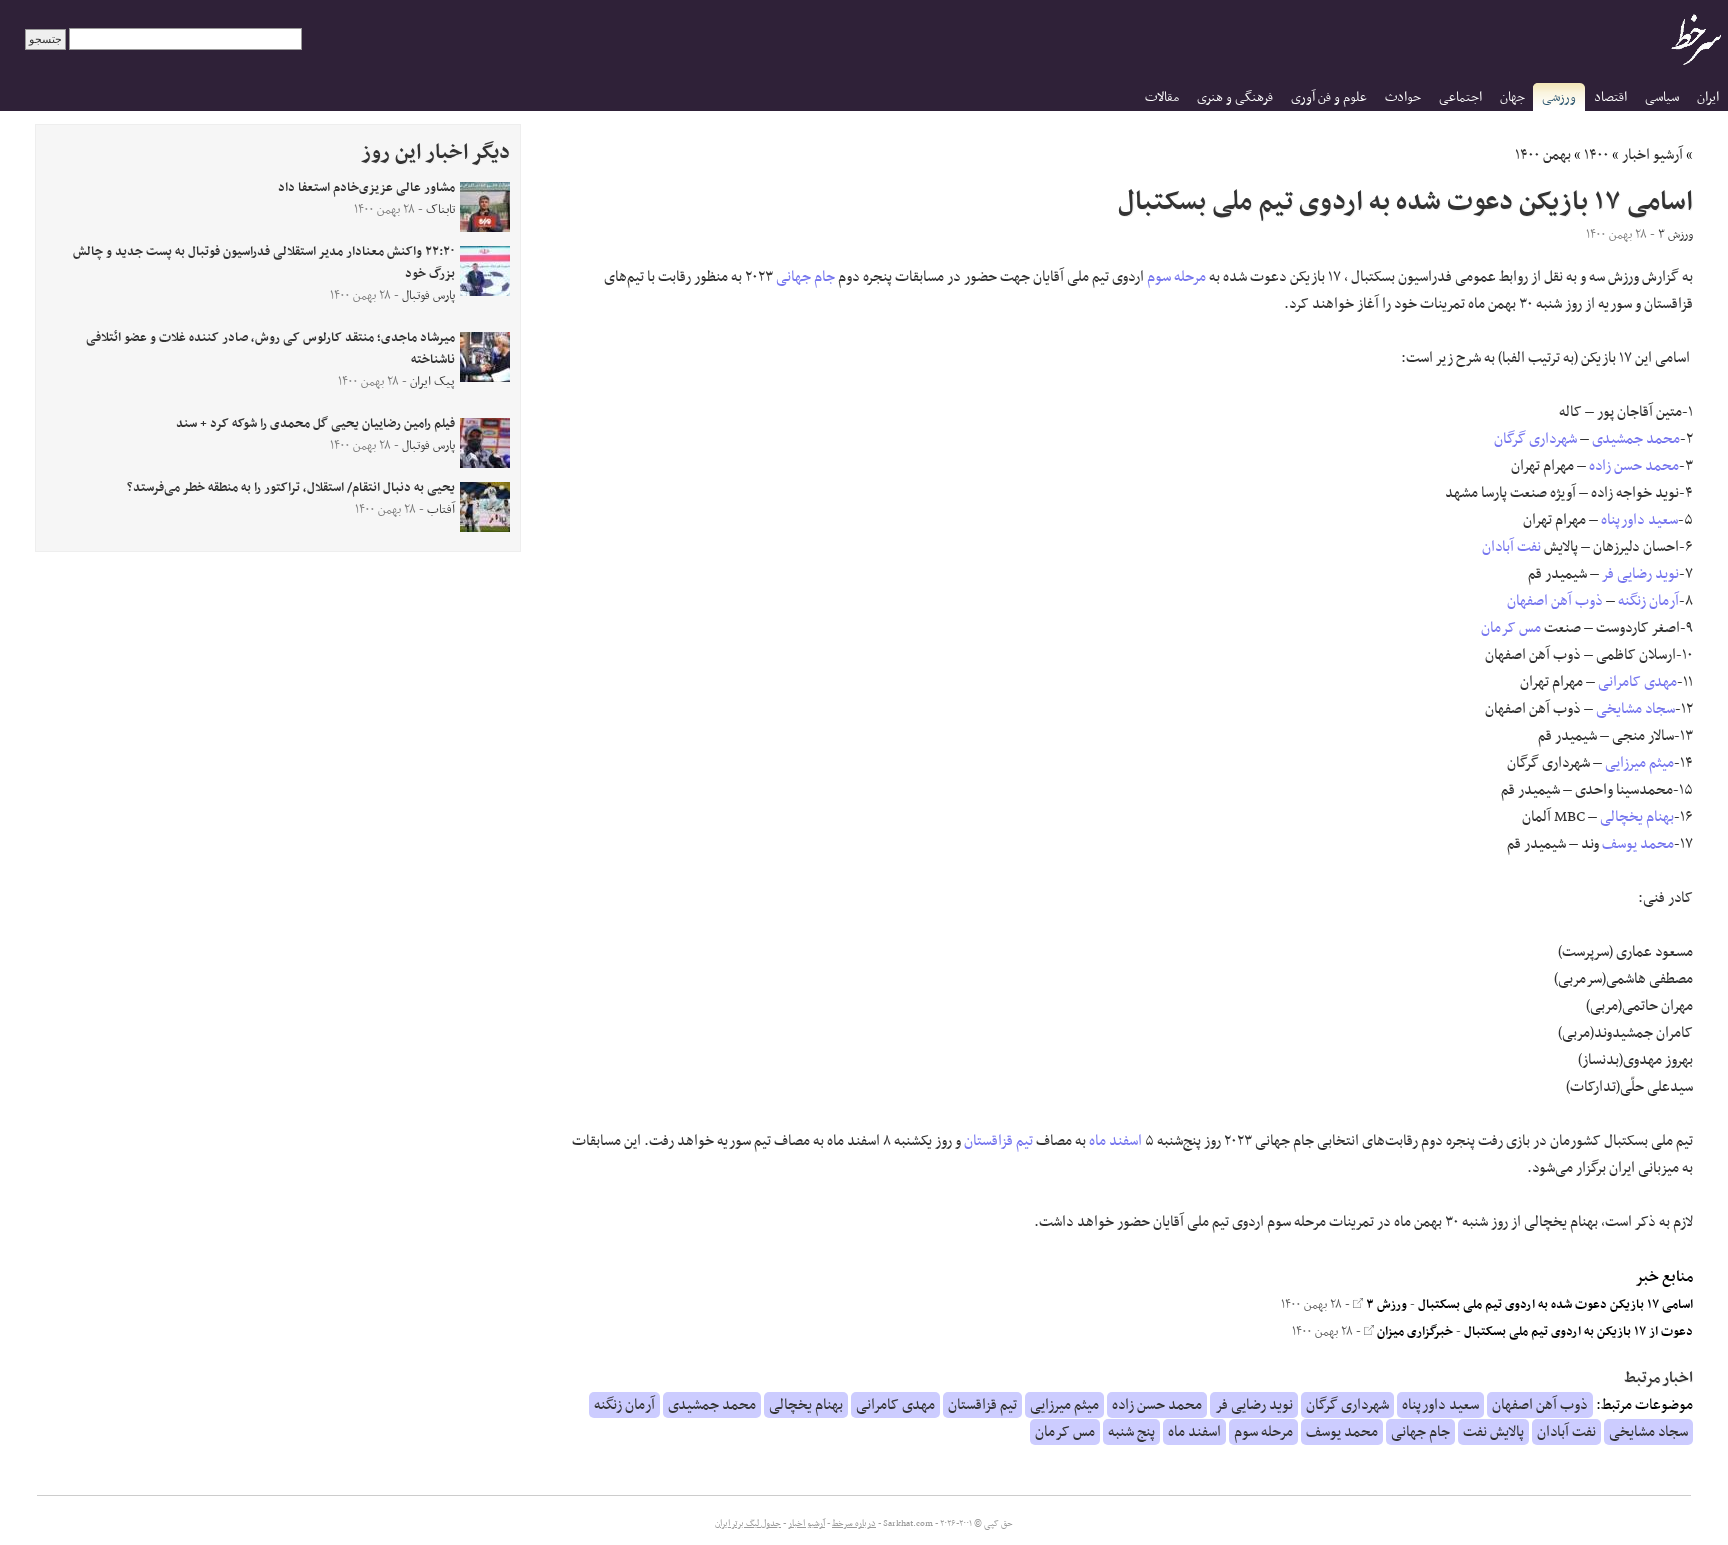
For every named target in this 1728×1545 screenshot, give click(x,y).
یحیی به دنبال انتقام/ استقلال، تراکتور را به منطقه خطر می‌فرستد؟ (291, 488)
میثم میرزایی (1639, 763)
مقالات (1162, 97)
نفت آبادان (1511, 547)
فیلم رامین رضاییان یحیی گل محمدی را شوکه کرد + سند (315, 424)
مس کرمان (1511, 628)
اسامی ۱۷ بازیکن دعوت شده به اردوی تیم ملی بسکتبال (1555, 1305)
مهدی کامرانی (1637, 682)
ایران (1708, 97)
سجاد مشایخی (1635, 709)
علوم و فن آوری (1329, 97)
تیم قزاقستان (998, 1141)
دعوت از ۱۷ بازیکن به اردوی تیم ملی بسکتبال (1578, 1332)
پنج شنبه (1131, 1432)
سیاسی (1662, 97)
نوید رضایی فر (1640, 574)
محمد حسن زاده (1634, 466)
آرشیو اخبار (1652, 155)
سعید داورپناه (1639, 520)
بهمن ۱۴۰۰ (1543, 155)
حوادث (1403, 97)
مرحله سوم (1176, 277)
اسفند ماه (1115, 1141)
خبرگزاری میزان (1413, 1332)
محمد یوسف (1638, 844)
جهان (1512, 97)
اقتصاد (1610, 97)
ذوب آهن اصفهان (1555, 601)
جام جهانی (805, 277)
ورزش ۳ (1385, 1305)
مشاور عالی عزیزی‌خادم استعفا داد (366, 188)
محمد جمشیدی (1636, 439)
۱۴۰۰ (1596, 155)
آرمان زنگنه (1648, 601)
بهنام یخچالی (1637, 817)
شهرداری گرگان (1535, 439)
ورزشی (1559, 97)
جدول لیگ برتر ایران (748, 1524)
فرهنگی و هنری (1235, 97)
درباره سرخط (854, 1524)
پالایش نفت (1493, 1432)
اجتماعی (1460, 97)
